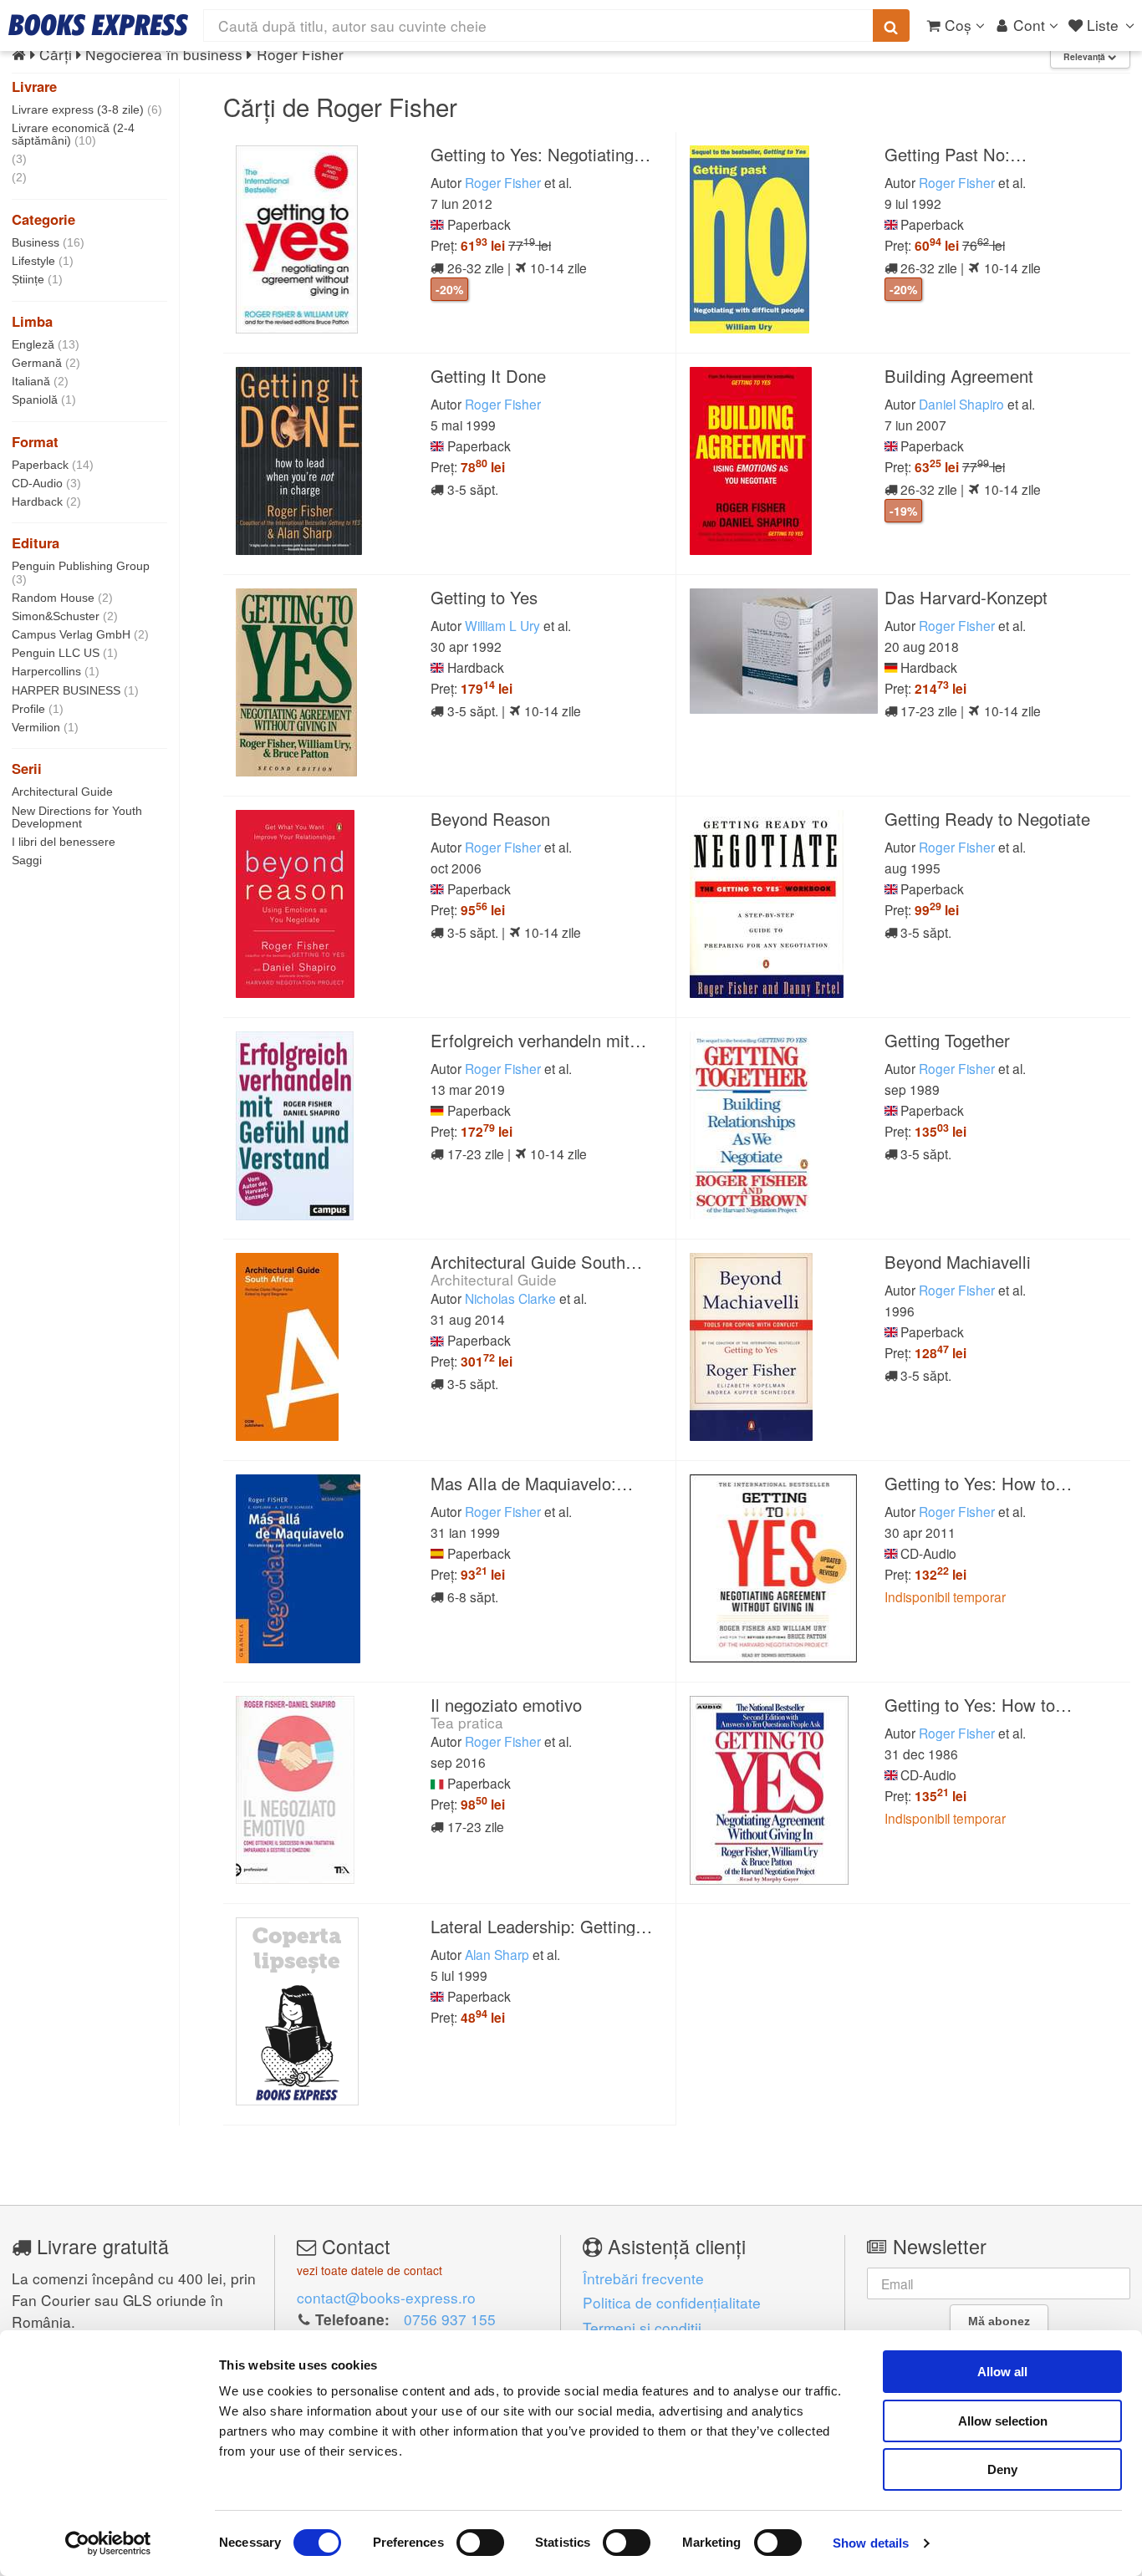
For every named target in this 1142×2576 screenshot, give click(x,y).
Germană (46, 363)
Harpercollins (56, 671)
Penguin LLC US (65, 653)
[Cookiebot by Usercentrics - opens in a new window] (108, 2543)
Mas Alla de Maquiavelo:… (532, 1483)
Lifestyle (43, 261)
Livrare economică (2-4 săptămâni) (73, 134)
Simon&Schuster (65, 616)
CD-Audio (46, 483)
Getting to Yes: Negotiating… (540, 154)
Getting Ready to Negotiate (987, 819)
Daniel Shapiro (961, 404)
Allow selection (1003, 2421)
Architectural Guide (62, 792)
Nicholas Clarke (510, 1298)
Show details (871, 2543)
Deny (1002, 2469)
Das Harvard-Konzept (966, 597)
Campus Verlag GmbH (80, 634)
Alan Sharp (497, 1954)
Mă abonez (999, 2321)
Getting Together (947, 1040)
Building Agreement (959, 376)
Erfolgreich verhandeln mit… (538, 1040)
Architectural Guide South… (536, 1262)
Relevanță (1086, 56)
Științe (37, 279)
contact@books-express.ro (386, 2297)
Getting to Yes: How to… (978, 1483)
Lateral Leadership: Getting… (541, 1926)
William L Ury (502, 625)
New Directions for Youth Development (77, 817)
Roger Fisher (503, 182)
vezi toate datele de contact (370, 2270)
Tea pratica (467, 1722)
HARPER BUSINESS (75, 690)
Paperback (53, 465)
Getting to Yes (484, 597)
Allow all (1002, 2372)
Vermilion (45, 727)
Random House (62, 598)
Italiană (40, 381)
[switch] (480, 2543)
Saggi (27, 860)
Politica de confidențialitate (672, 2302)
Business (48, 242)
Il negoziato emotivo (506, 1705)
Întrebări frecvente (643, 2278)
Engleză (46, 344)
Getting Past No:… (956, 154)
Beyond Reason (490, 819)
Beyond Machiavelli (958, 1262)
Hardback (46, 501)
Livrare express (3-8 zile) (87, 109)
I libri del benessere (64, 842)
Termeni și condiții (642, 2327)
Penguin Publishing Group (81, 572)
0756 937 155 (450, 2319)
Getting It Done (488, 376)
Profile (38, 709)
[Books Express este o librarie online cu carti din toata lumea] (98, 25)
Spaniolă (44, 400)
